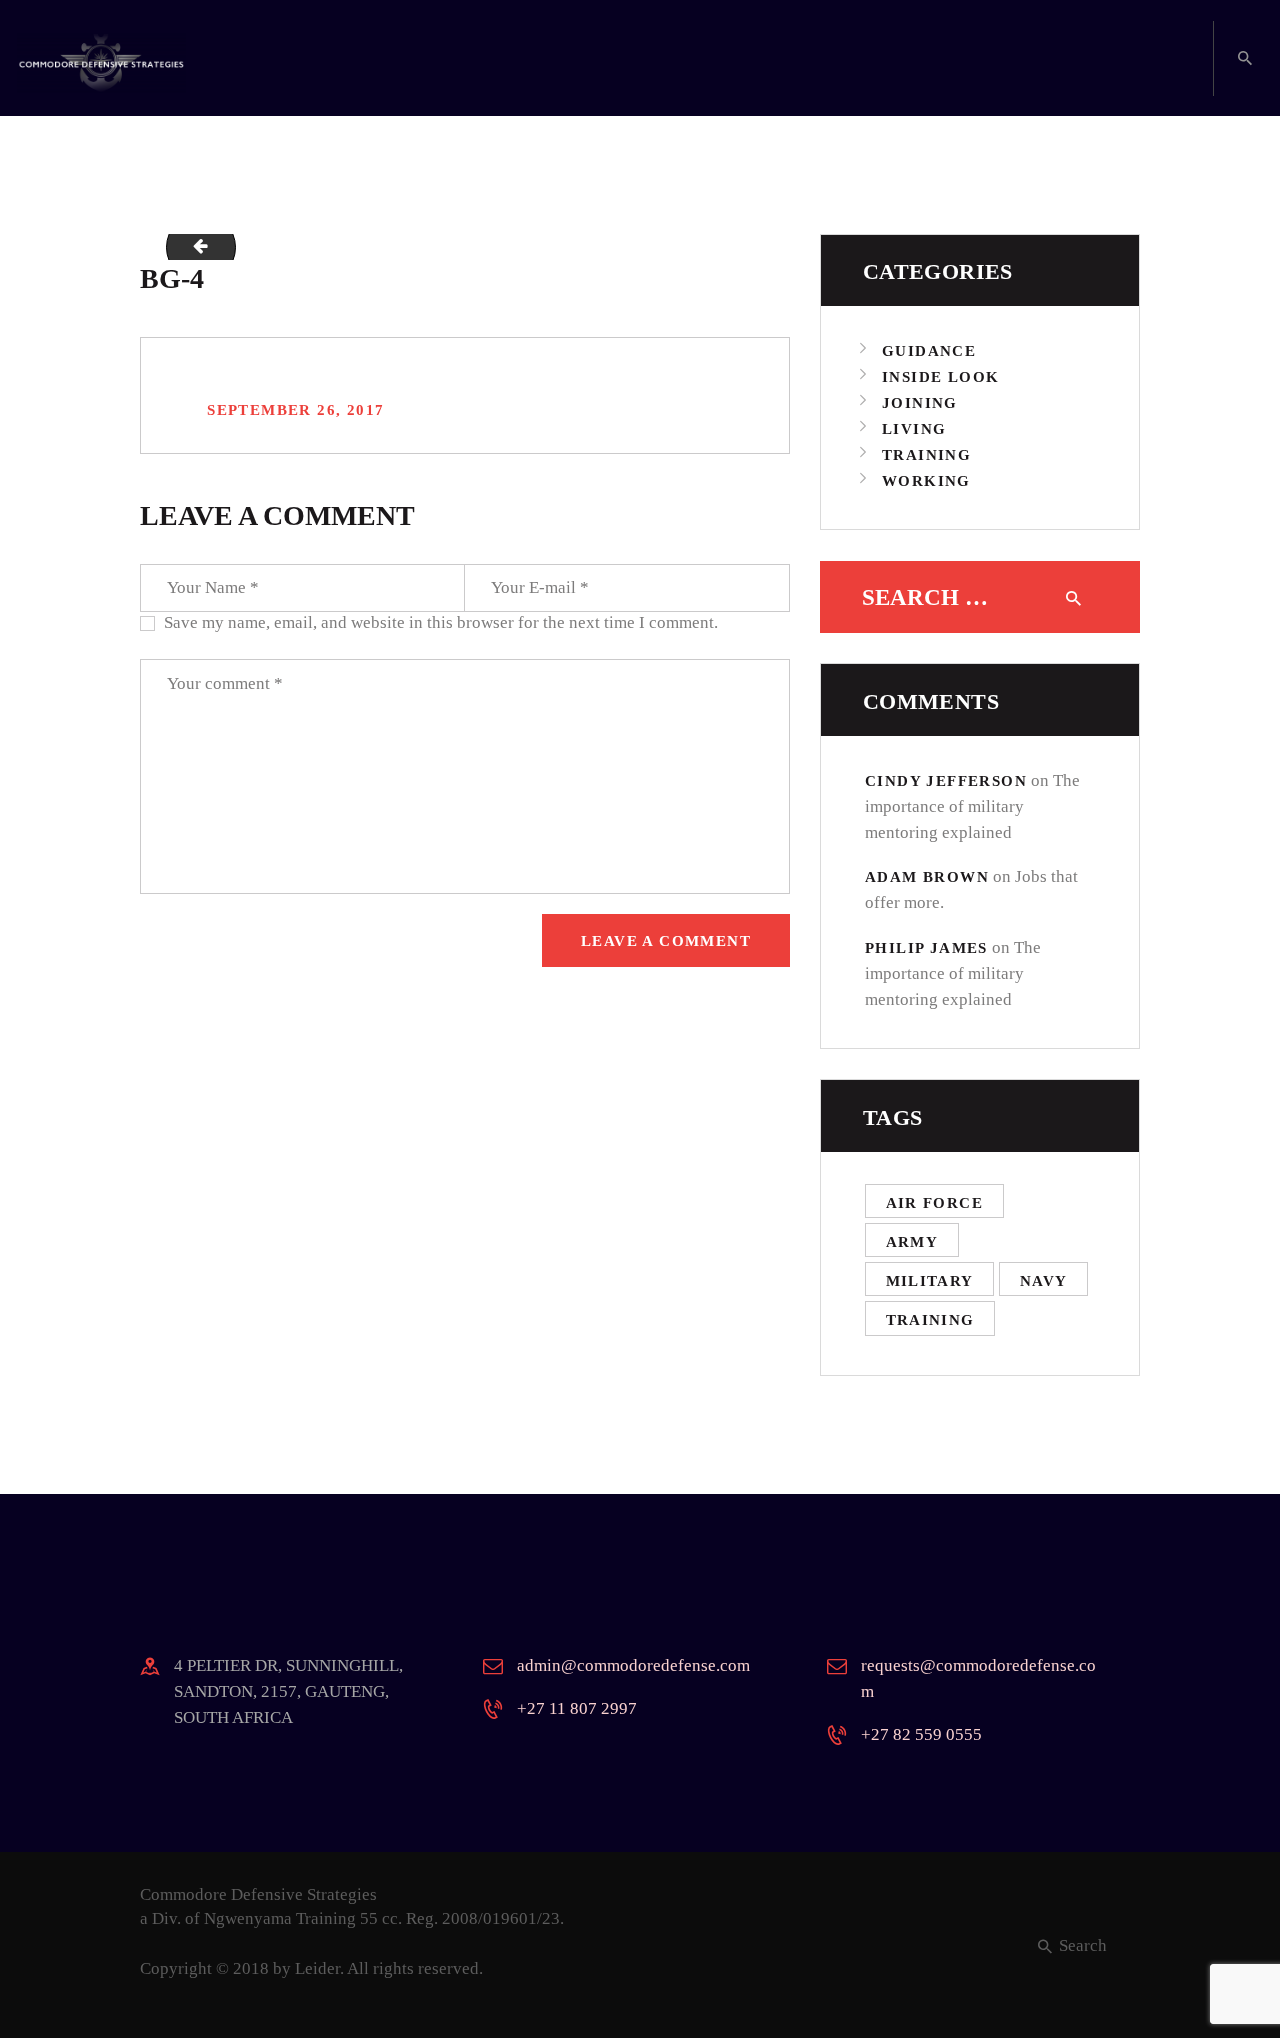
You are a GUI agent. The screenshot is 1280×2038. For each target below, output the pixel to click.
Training (926, 455)
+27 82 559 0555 (921, 1734)
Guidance (929, 351)
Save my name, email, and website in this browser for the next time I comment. (441, 622)
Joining (920, 403)
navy (1044, 1281)
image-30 (193, 246)
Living (914, 429)
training (930, 1320)
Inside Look (940, 377)
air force (935, 1203)
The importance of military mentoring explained (972, 806)
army (912, 1242)
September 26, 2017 (295, 410)
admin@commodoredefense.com (633, 1665)
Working (926, 481)
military (930, 1281)
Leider (317, 1968)
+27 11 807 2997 (577, 1708)
